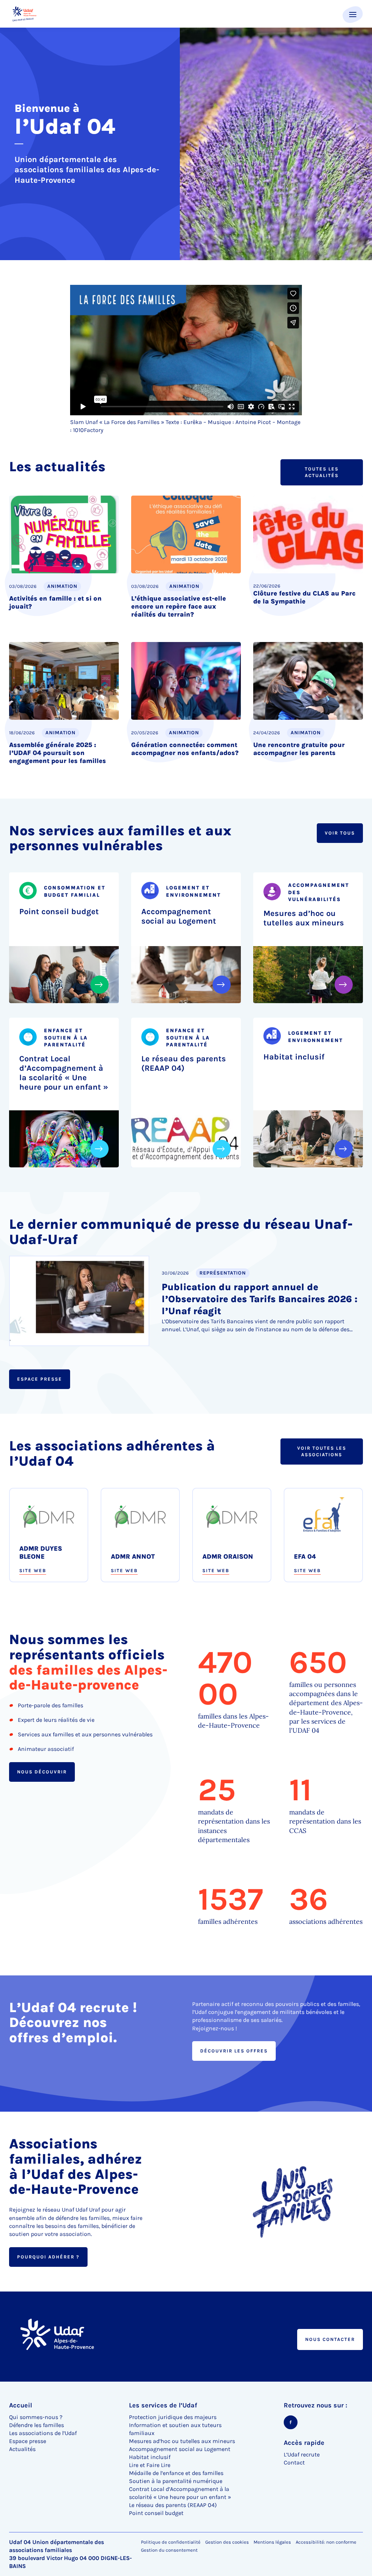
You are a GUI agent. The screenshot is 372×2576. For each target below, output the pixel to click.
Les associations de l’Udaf (43, 2433)
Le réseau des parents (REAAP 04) (184, 1063)
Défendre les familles (37, 2425)
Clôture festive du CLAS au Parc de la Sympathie (304, 597)
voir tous (340, 833)
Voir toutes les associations (322, 1451)
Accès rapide (304, 2443)
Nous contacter (330, 2339)
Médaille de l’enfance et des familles (176, 2473)
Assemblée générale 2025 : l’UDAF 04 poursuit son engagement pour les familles (58, 753)
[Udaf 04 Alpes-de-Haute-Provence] (25, 14)
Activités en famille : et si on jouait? (55, 602)
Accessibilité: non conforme (326, 2542)
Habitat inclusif (294, 1057)
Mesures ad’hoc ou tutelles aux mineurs (304, 918)
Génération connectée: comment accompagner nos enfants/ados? (185, 749)
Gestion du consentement (169, 2550)
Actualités (22, 2449)
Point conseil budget (59, 912)
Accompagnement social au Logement (179, 916)
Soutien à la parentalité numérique (176, 2481)
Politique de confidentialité (171, 2542)
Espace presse (40, 1379)
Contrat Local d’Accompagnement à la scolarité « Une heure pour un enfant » (64, 1073)
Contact (294, 2462)
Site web (33, 1571)
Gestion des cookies (227, 2542)
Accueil (21, 2405)
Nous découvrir (42, 1771)
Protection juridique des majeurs (173, 2417)
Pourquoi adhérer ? (48, 2257)
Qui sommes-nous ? (36, 2417)
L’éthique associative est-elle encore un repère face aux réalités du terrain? (179, 606)
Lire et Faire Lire (150, 2465)
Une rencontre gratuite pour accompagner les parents (299, 749)
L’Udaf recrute (302, 2454)
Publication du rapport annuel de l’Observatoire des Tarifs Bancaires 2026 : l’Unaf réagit (260, 1299)
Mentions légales (272, 2542)
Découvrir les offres (234, 2051)
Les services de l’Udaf (163, 2405)
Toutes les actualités (322, 472)
